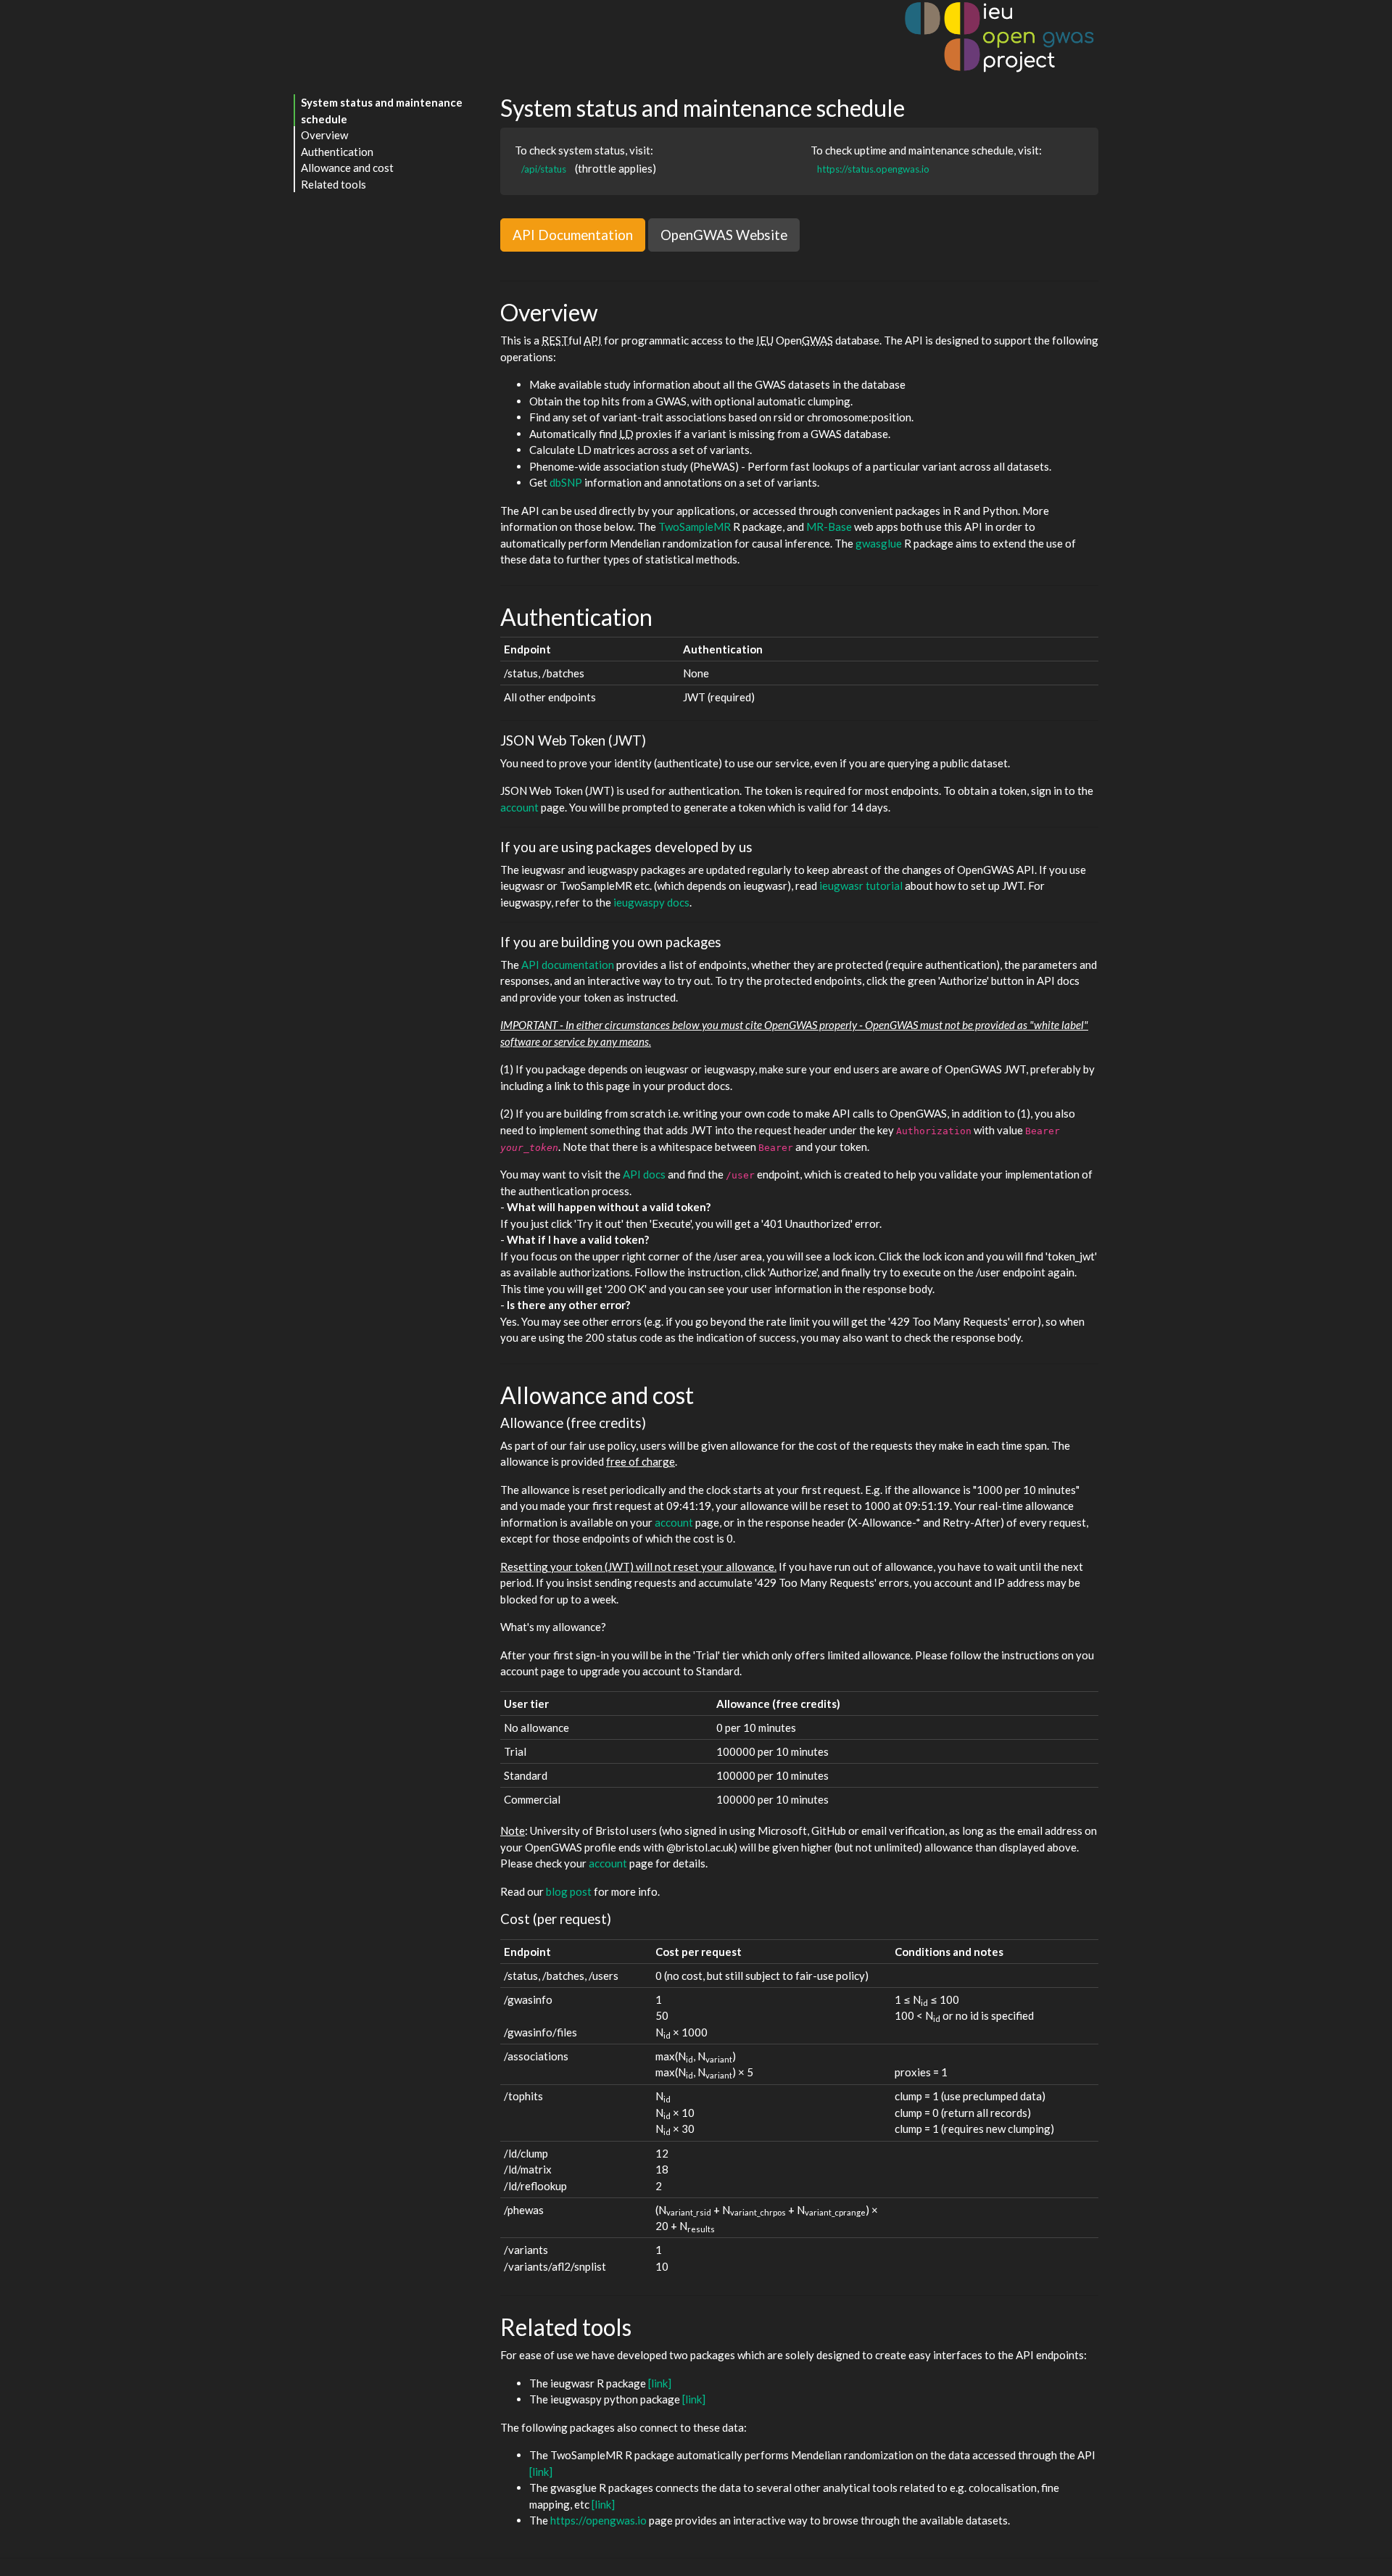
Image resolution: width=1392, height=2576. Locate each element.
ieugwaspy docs (651, 902)
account (519, 807)
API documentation (568, 965)
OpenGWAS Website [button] (724, 235)
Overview (324, 135)
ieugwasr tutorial (861, 885)
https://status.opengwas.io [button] (873, 169)
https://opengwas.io (598, 2520)
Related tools (333, 184)
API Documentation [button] (573, 235)
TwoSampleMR (695, 527)
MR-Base (829, 527)
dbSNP (566, 482)
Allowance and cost (347, 168)
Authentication (337, 152)
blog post (569, 1891)
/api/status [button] (544, 169)
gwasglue (879, 543)
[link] (660, 2383)
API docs (644, 1174)
